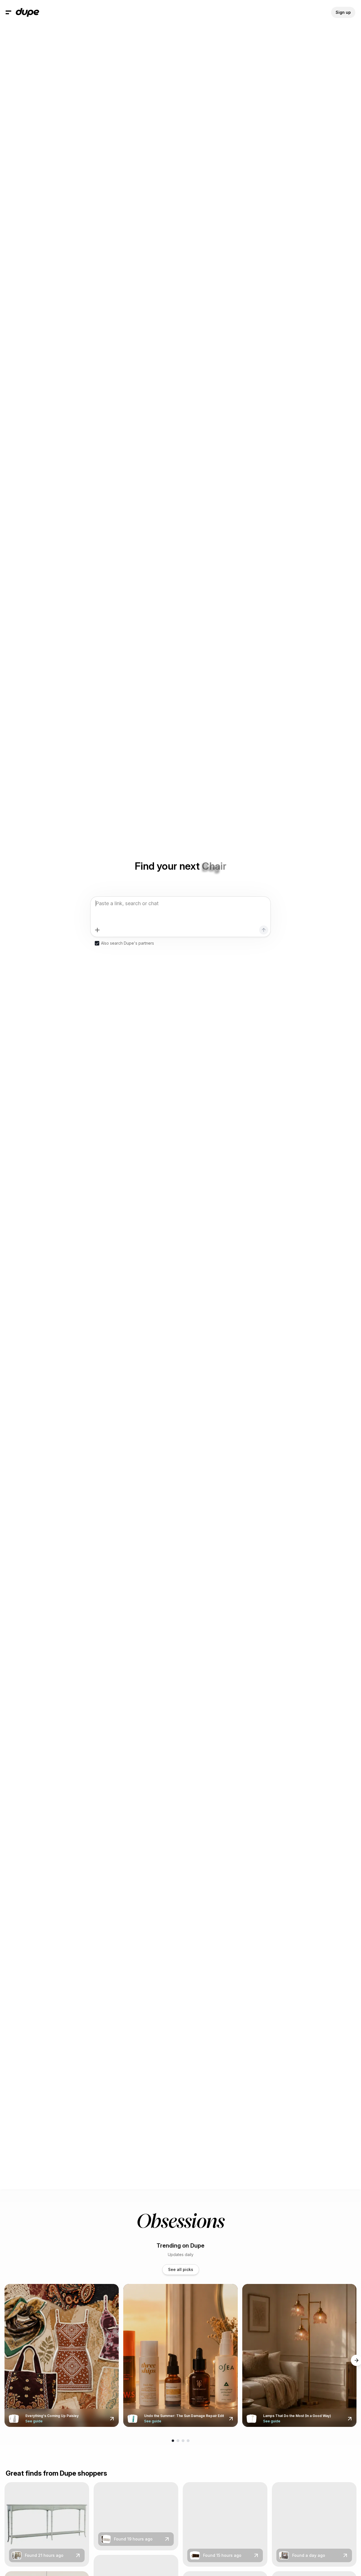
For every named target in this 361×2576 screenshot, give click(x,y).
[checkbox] (97, 943)
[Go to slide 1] (173, 2441)
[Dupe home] (27, 12)
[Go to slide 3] (183, 2441)
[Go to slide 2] (178, 2441)
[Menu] (8, 12)
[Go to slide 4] (188, 2441)
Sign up (343, 12)
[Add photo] (97, 930)
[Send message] (264, 930)
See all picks (181, 2269)
